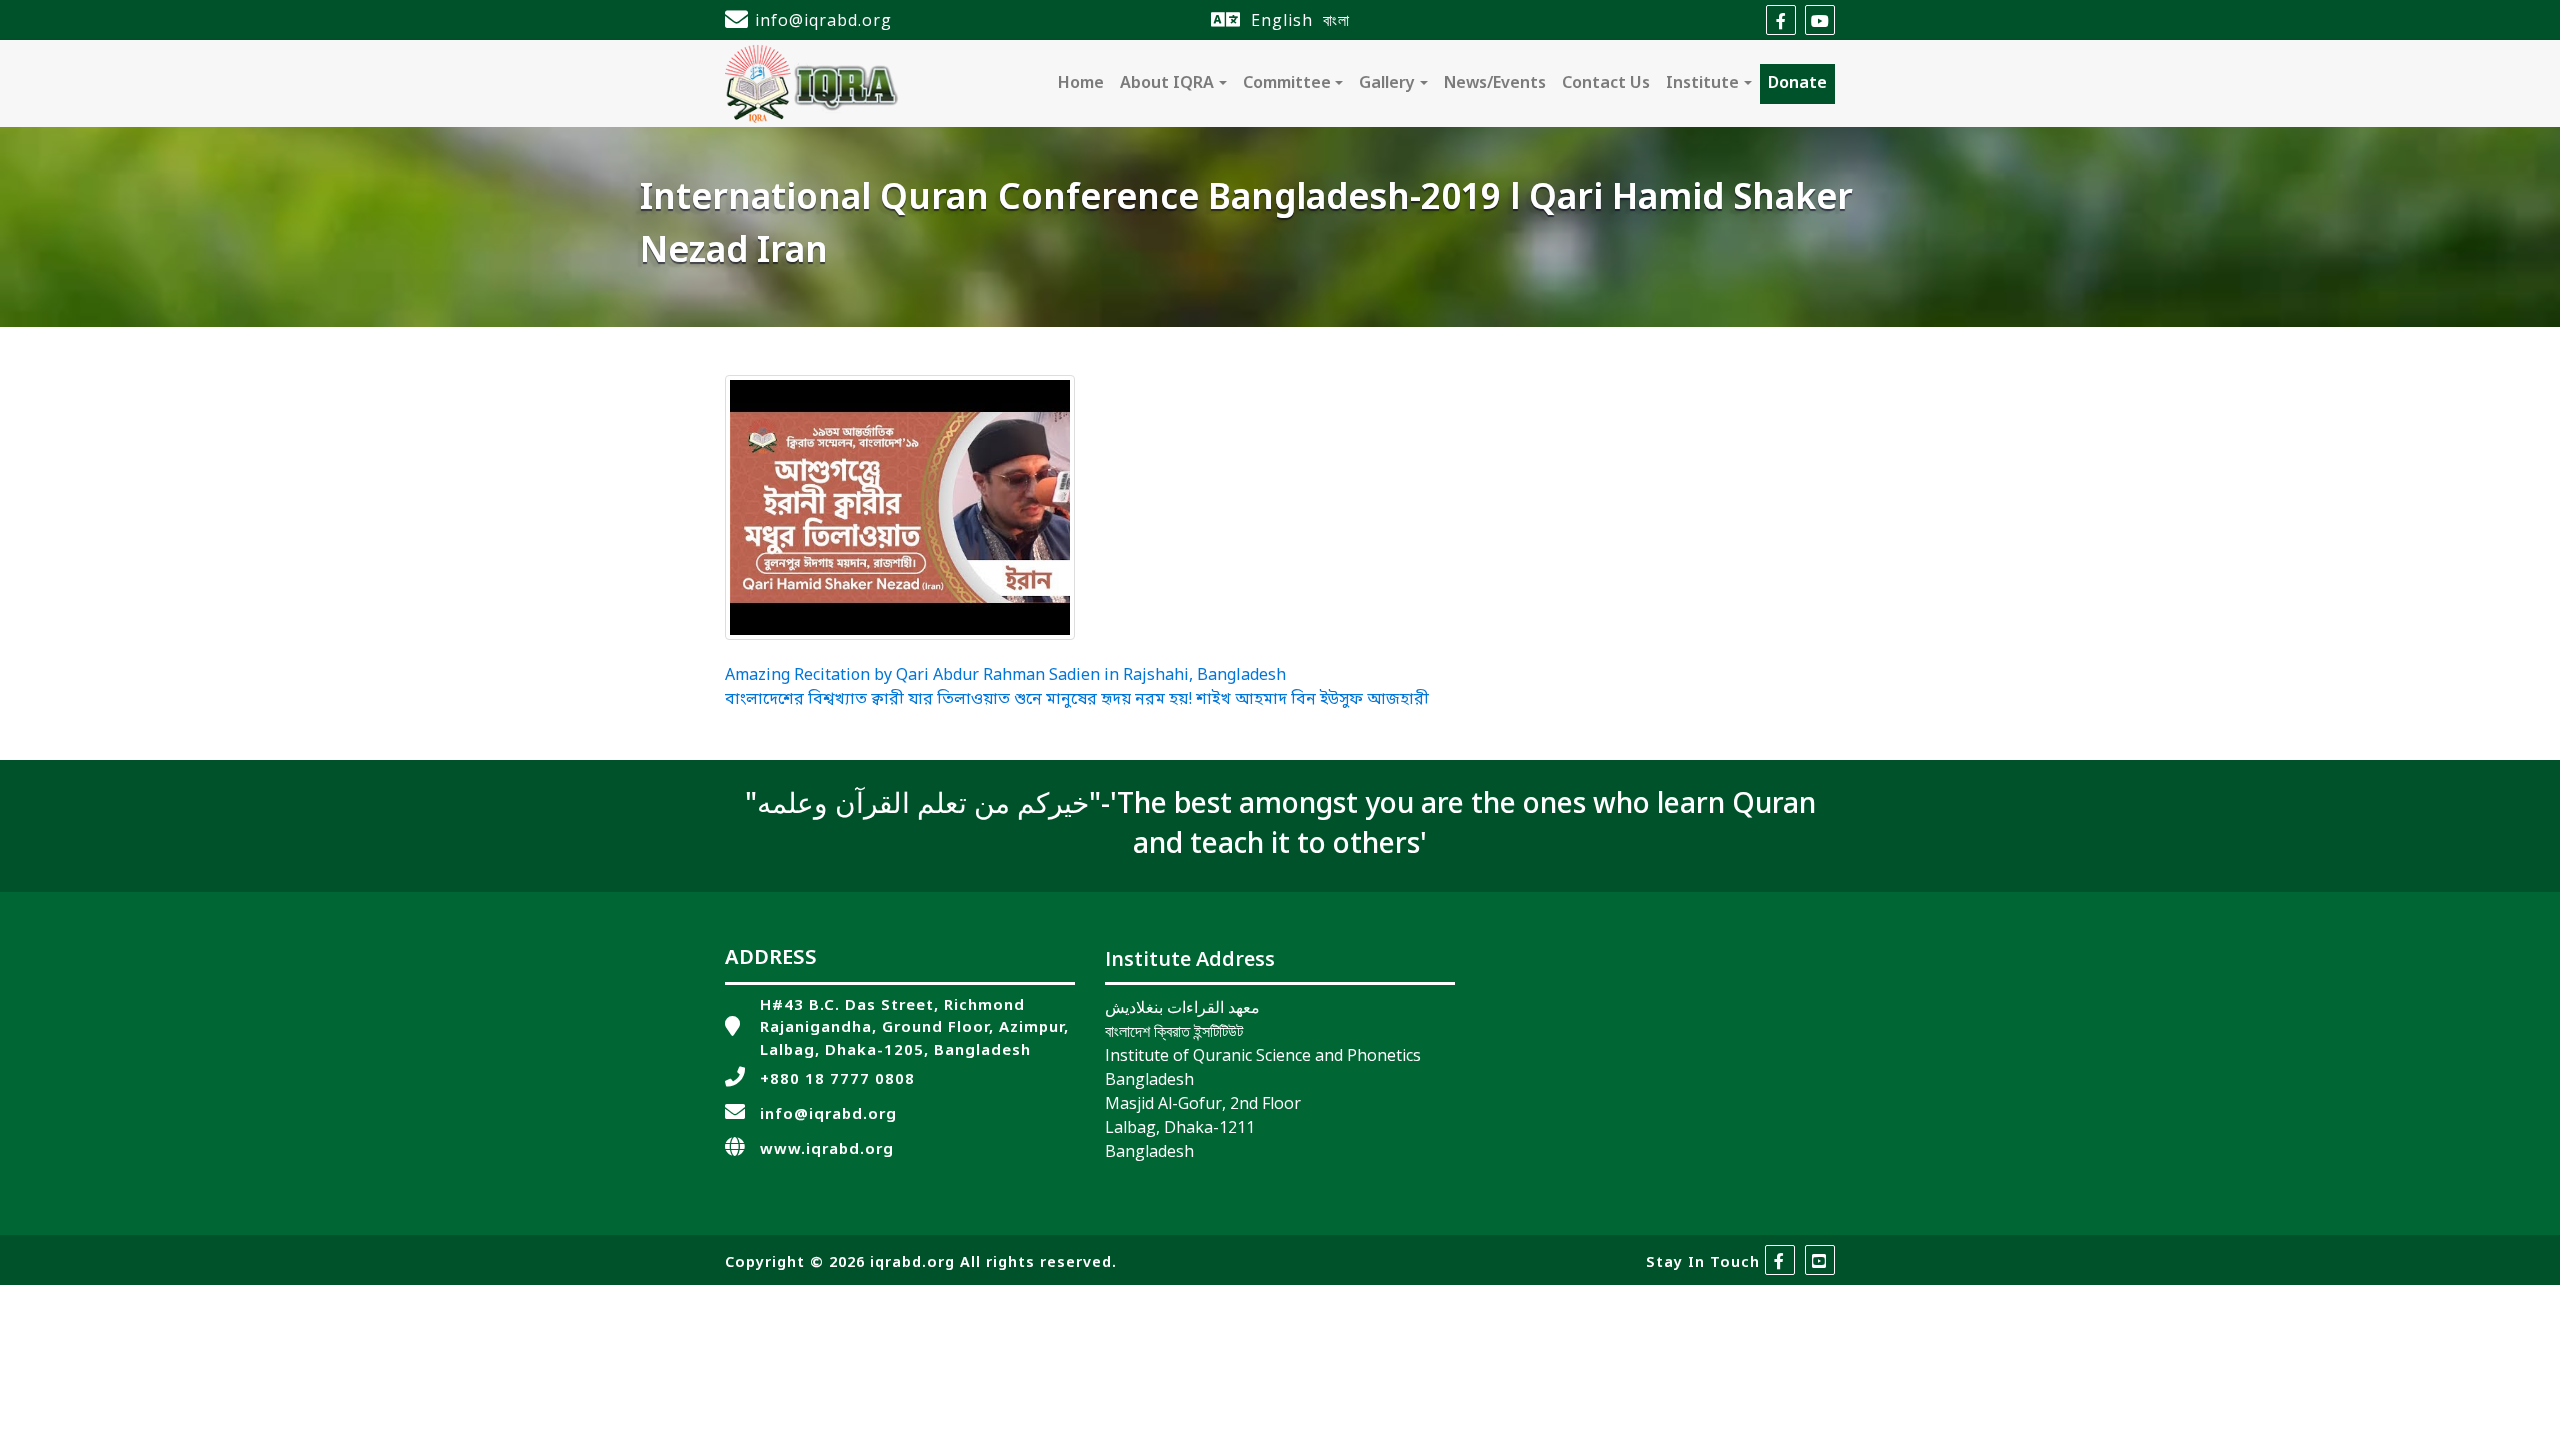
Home (1081, 84)
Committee (1287, 84)
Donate (1797, 84)
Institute (1702, 84)
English (1282, 20)
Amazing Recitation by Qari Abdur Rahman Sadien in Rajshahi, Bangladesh (1005, 676)
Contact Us (1606, 84)
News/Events (1495, 84)
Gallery (1387, 84)
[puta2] (900, 507)
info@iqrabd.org (823, 20)
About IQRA (1167, 84)
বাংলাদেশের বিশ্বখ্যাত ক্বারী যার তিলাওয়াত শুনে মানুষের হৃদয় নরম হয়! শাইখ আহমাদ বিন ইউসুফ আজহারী (1077, 700)
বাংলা (1336, 20)
